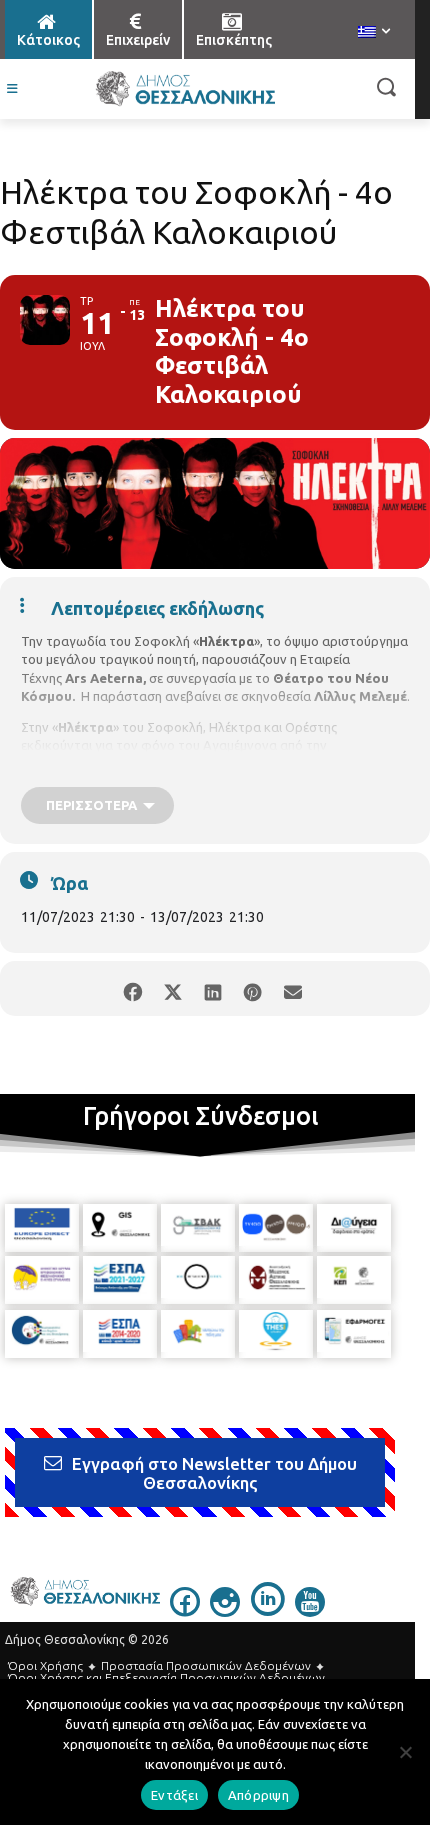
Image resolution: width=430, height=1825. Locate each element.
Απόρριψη (258, 1795)
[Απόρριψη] (405, 1752)
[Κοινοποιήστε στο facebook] (132, 988)
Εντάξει (174, 1795)
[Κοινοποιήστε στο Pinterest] (252, 988)
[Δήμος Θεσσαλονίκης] (185, 89)
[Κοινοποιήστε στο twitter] (172, 988)
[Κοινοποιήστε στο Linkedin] (212, 988)
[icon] (185, 1611)
